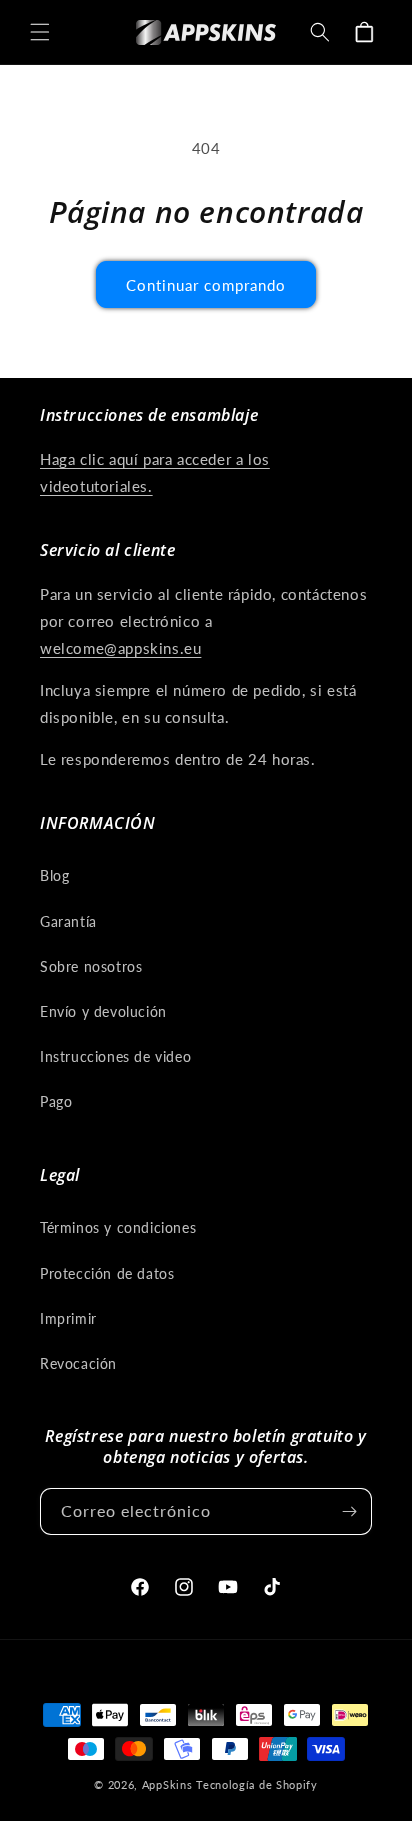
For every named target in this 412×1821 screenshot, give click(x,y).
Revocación (78, 1363)
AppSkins (167, 1784)
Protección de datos (107, 1273)
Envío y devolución (103, 1011)
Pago (56, 1101)
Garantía (68, 921)
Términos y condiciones (118, 1227)
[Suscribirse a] (349, 1511)
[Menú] (40, 32)
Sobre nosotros (91, 966)
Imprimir (68, 1318)
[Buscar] (320, 32)
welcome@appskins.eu (120, 648)
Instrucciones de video (115, 1056)
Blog (54, 875)
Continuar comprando (206, 285)
